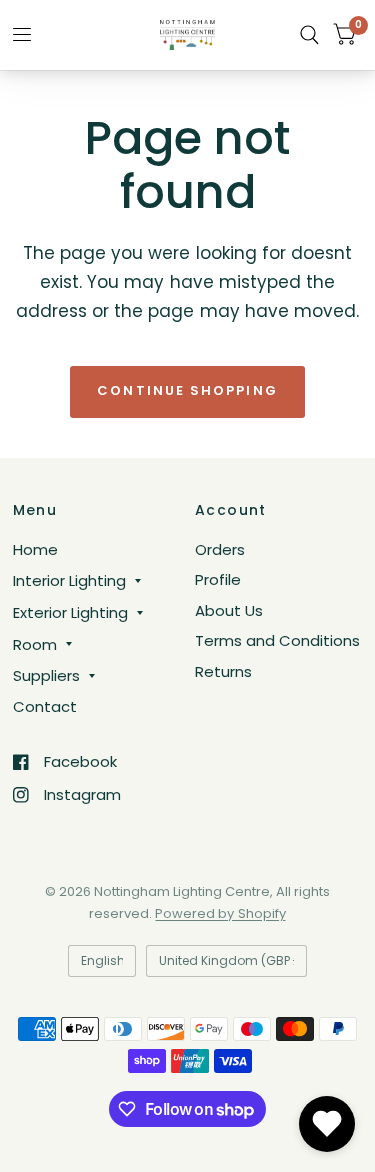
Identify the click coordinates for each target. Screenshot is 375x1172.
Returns (223, 671)
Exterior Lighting (70, 612)
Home (35, 549)
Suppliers (46, 675)
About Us (229, 610)
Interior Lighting (69, 580)
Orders (220, 549)
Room (35, 644)
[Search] (309, 35)
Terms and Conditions (277, 640)
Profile (218, 579)
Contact (45, 706)
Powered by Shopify (220, 913)
